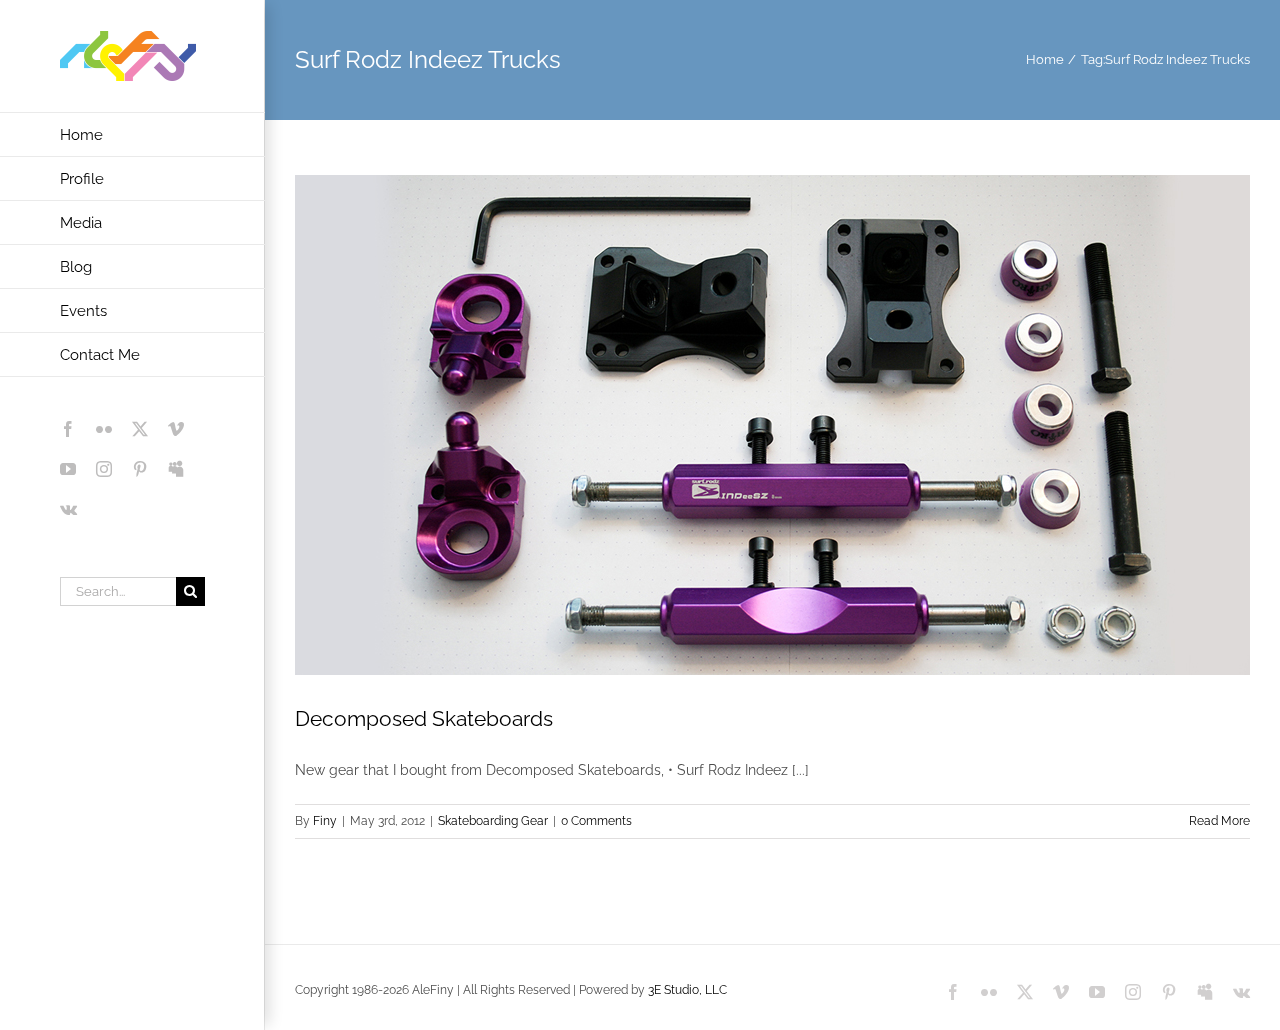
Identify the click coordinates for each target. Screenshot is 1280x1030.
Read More (1219, 821)
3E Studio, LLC (687, 990)
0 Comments (596, 821)
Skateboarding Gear (493, 821)
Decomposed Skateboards (424, 718)
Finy (325, 821)
